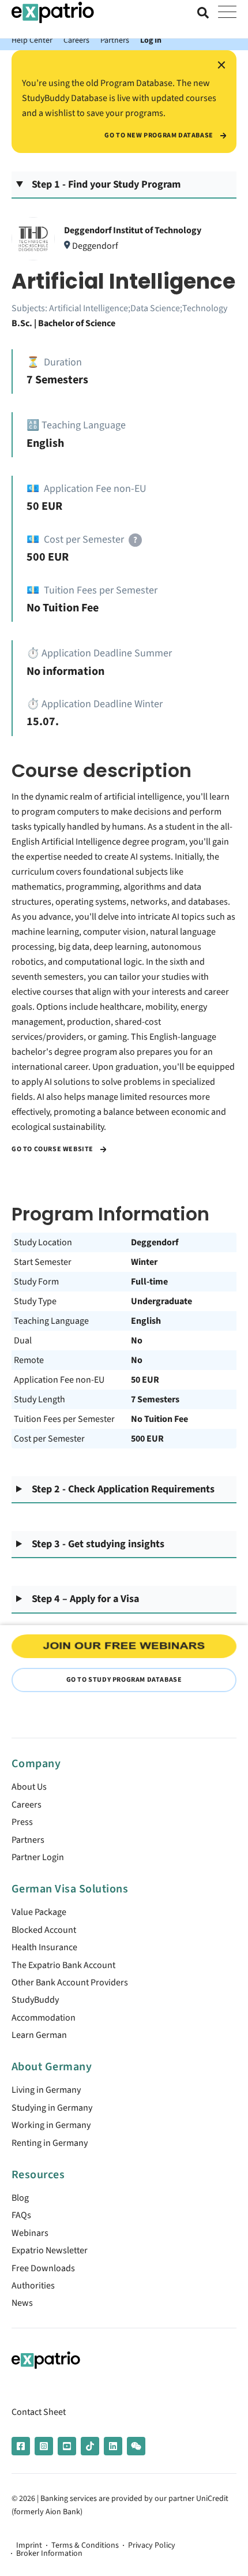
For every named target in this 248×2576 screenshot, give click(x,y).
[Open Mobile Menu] (227, 13)
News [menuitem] (22, 2303)
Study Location (43, 1242)
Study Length (40, 1399)
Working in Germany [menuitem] (51, 2125)
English (146, 1321)
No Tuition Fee (159, 1419)
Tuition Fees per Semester (64, 1419)
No (137, 1341)
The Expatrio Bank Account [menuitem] (63, 1965)
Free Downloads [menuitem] (43, 2268)
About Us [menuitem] (29, 1787)
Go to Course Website (53, 1149)
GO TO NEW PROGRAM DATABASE (159, 136)
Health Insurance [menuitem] (44, 1947)
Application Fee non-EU (59, 1380)
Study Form (36, 1282)
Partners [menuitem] (28, 1840)
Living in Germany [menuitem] (46, 2090)
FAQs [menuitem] (21, 2215)
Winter (144, 1262)
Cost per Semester (49, 1439)
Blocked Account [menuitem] (44, 1930)
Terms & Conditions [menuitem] (85, 2545)
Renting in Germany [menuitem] (50, 2143)
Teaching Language (51, 1321)
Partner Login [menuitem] (38, 1857)
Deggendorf (155, 1242)
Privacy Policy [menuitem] (152, 2545)
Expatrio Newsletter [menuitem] (50, 2250)
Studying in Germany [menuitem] (52, 2108)
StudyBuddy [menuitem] (35, 2000)
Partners (115, 40)
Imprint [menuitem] (29, 2545)
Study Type (35, 1301)
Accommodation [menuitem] (44, 2018)
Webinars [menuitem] (30, 2233)
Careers (76, 40)
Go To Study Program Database (124, 1680)
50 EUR (145, 1380)
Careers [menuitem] (27, 1805)
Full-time (149, 1282)
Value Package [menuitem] (39, 1912)
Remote (29, 1360)
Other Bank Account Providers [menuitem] (70, 1983)
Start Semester (43, 1262)
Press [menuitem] (22, 1822)
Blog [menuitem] (20, 2198)
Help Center (32, 40)
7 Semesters (155, 1399)
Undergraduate (161, 1301)
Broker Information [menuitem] (49, 2553)
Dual (23, 1341)
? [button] (135, 540)
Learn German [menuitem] (39, 2035)
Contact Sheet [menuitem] (39, 2412)
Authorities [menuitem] (33, 2286)
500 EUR (147, 1439)
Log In (151, 40)
